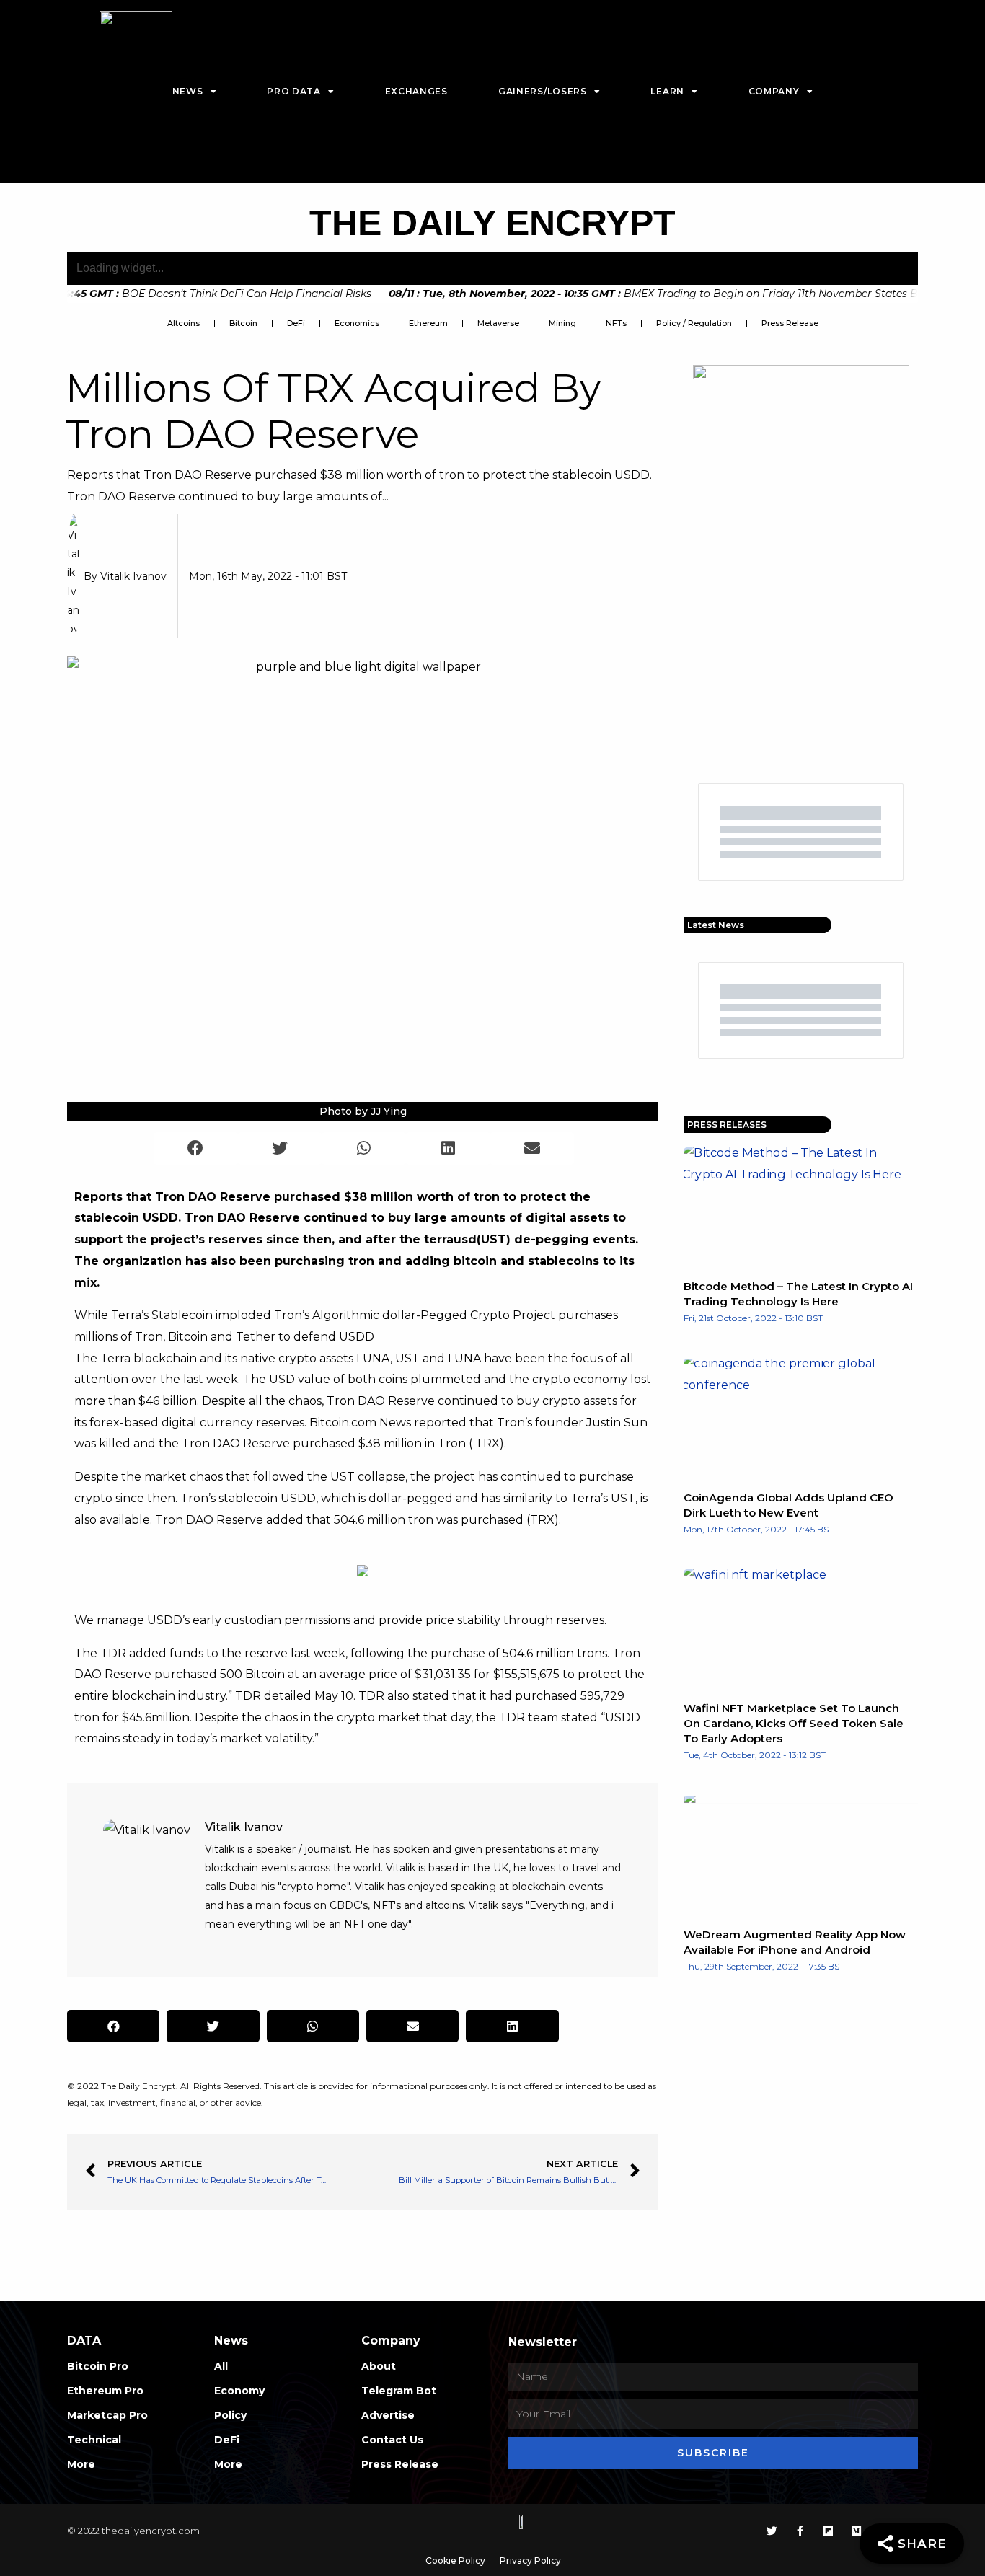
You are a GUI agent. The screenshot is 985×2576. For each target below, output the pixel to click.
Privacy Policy (530, 2560)
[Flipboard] (828, 2531)
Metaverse (498, 323)
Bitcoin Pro (98, 2366)
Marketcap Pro (107, 2415)
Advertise (388, 2415)
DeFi (296, 323)
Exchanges (416, 91)
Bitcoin (243, 323)
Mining (562, 323)
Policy (230, 2415)
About (379, 2366)
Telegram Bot (399, 2391)
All (221, 2366)
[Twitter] (772, 2531)
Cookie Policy (455, 2560)
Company (774, 91)
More (81, 2464)
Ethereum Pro (105, 2391)
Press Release (790, 323)
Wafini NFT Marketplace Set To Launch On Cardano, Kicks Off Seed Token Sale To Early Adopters (794, 1723)
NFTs (616, 323)
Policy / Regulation (694, 323)
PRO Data (294, 91)
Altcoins (184, 323)
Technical (94, 2440)
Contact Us (392, 2440)
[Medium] (856, 2531)
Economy (239, 2391)
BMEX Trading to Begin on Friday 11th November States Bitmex (647, 294)
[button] (196, 1148)
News (188, 91)
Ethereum (428, 323)
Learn (667, 91)
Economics (357, 323)
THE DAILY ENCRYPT (492, 223)
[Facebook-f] (800, 2531)
